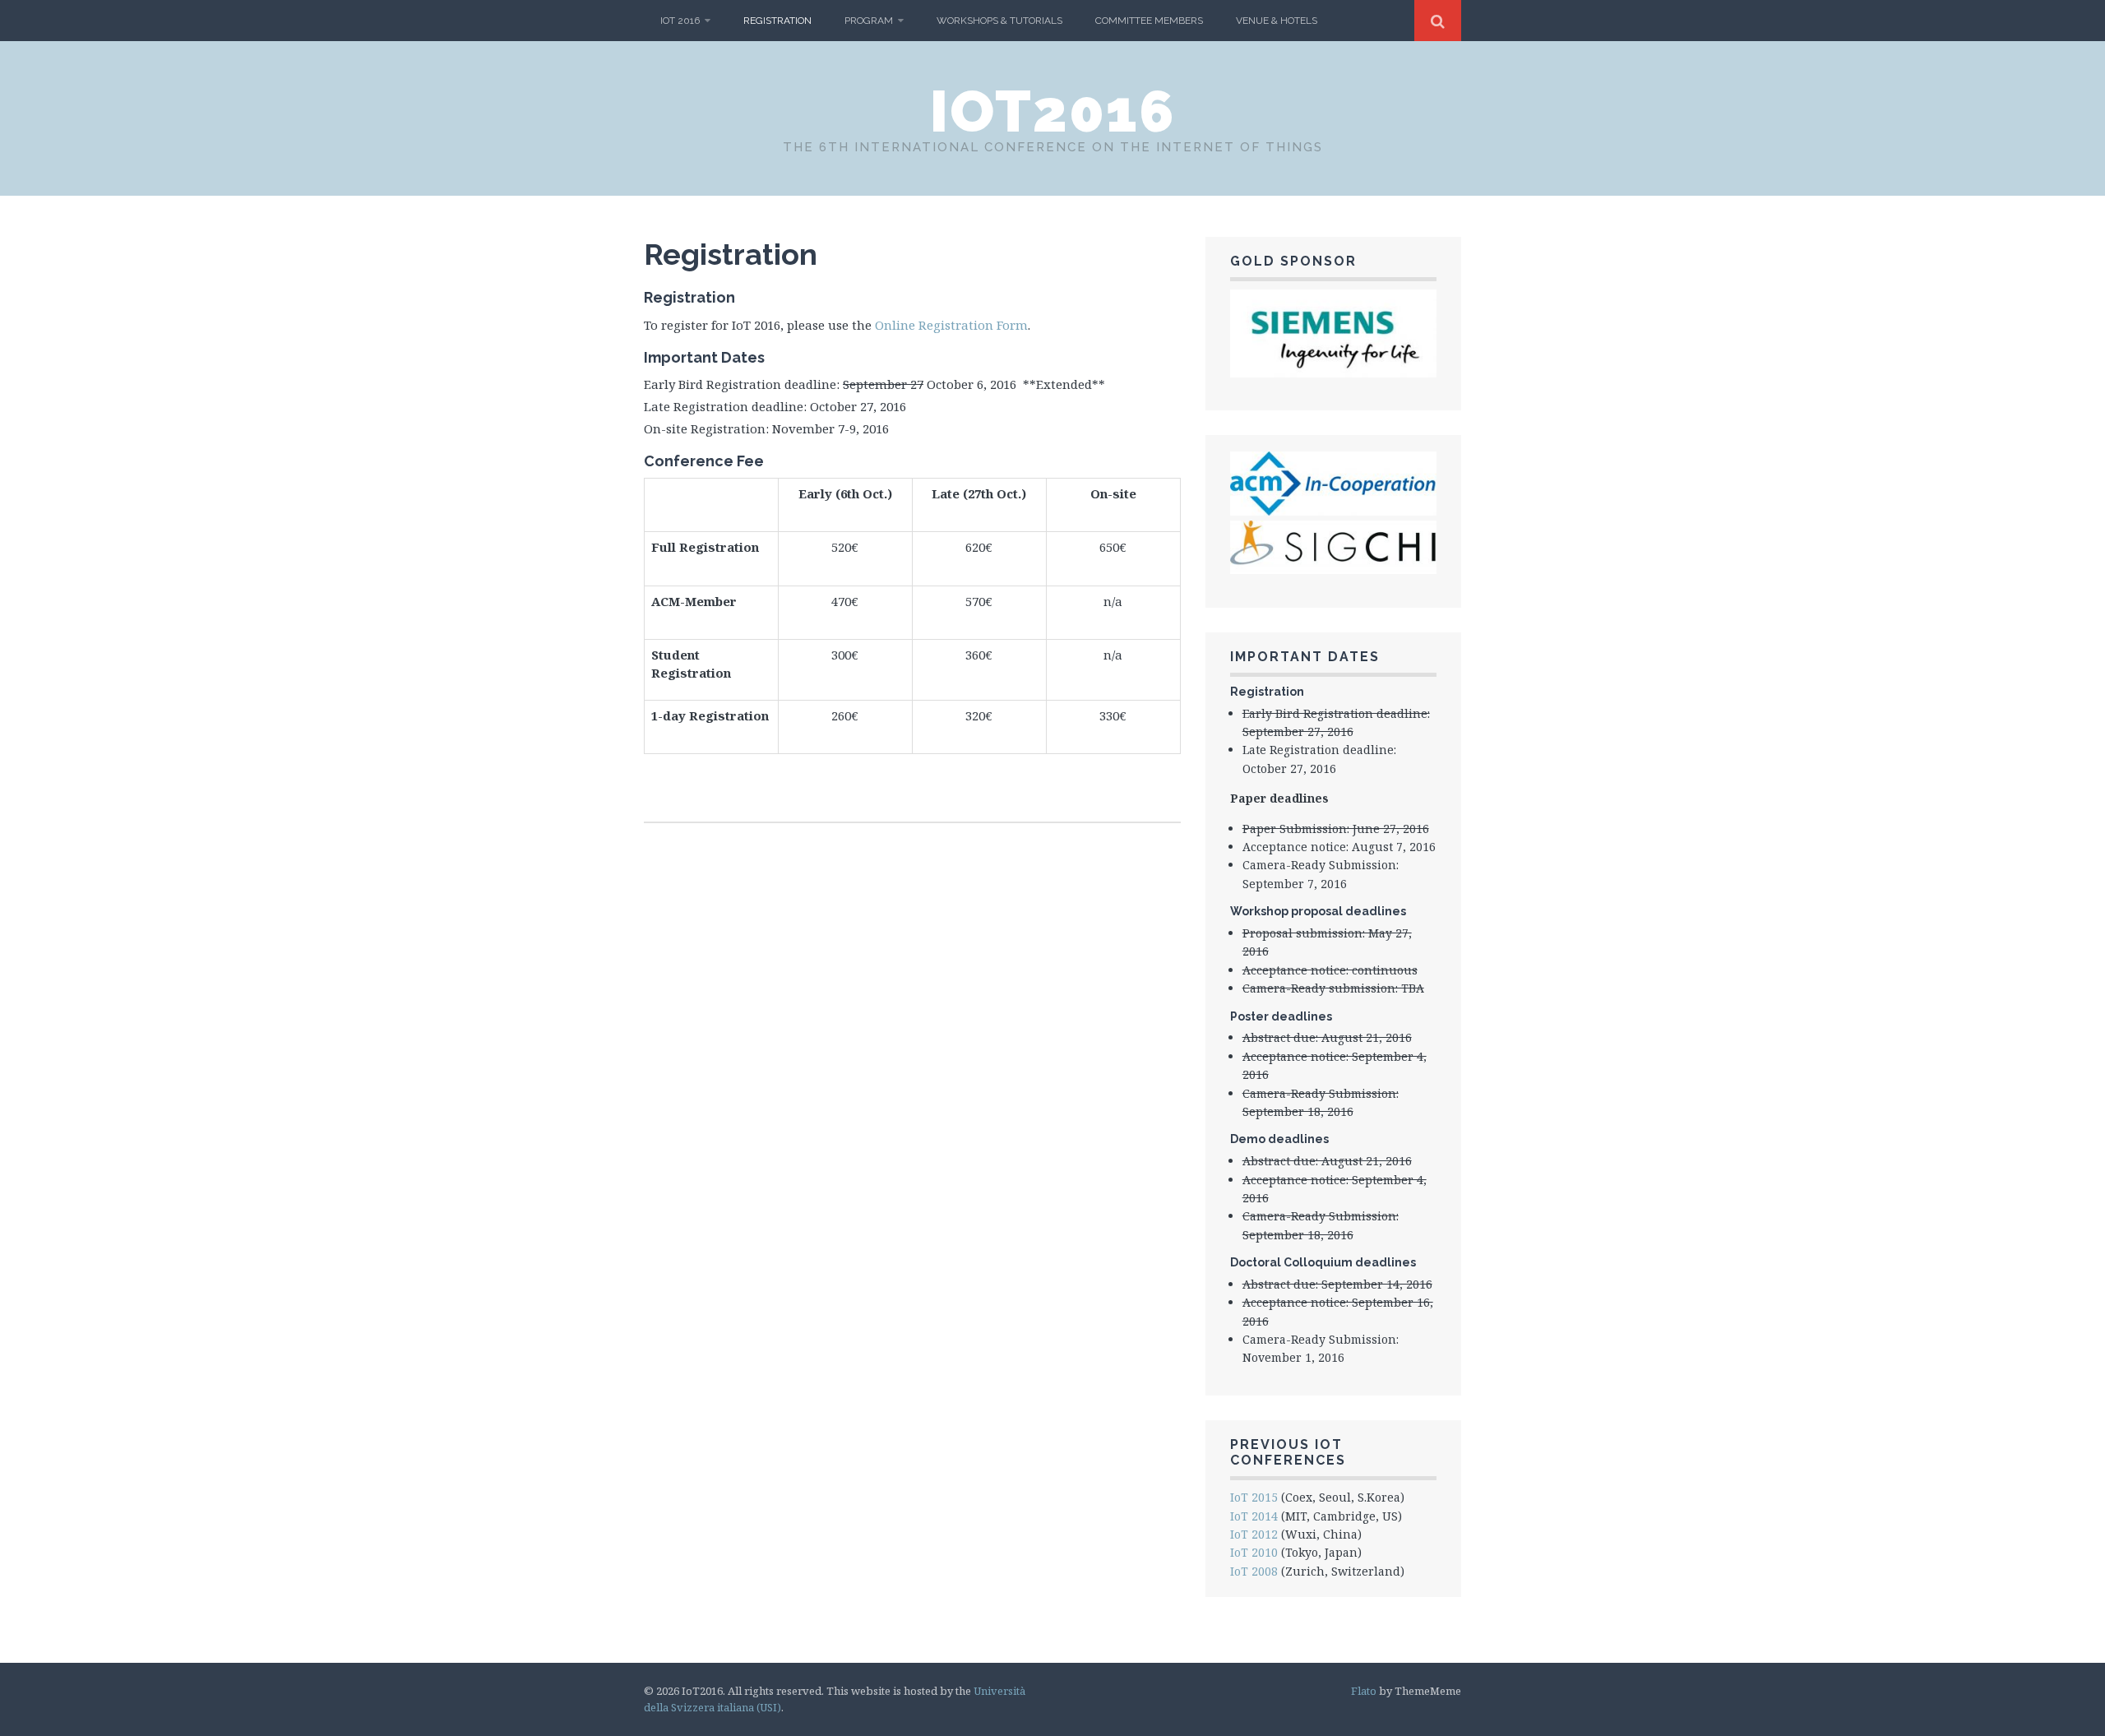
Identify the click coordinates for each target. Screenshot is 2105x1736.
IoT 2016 (680, 21)
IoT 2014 (1254, 1516)
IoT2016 (1053, 111)
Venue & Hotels (1277, 21)
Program (869, 21)
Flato (1364, 1691)
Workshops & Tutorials (999, 21)
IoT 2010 (1254, 1552)
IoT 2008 (1254, 1571)
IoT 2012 (1254, 1534)
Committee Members (1149, 21)
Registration (777, 21)
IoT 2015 (1254, 1497)
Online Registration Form (951, 325)
